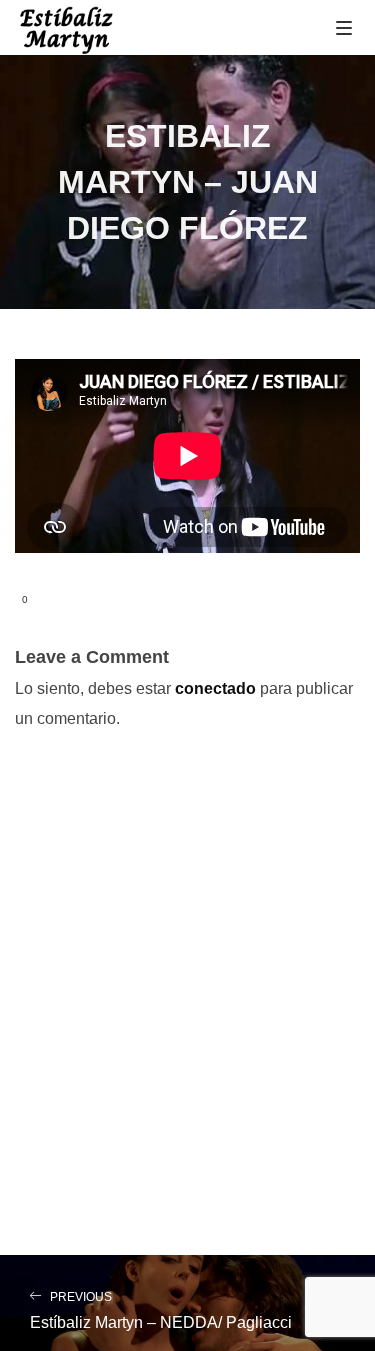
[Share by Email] (119, 600)
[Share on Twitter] (87, 600)
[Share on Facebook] (55, 600)
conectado (215, 688)
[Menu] (344, 27)
